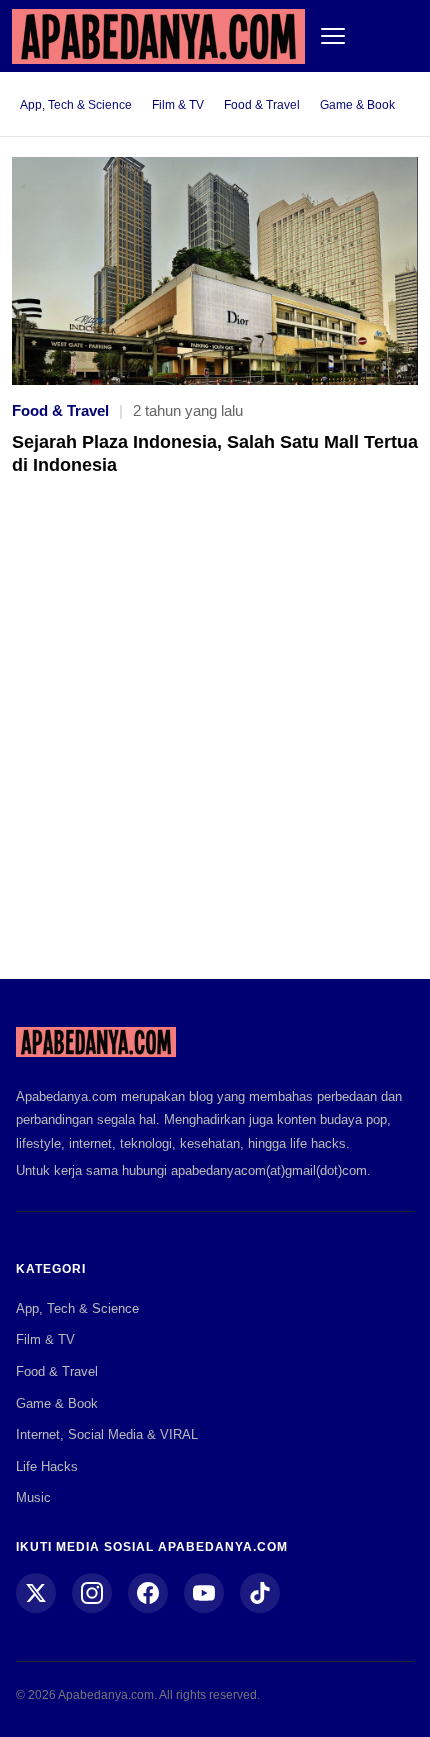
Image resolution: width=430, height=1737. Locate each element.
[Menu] (333, 36)
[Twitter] (36, 1593)
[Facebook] (148, 1593)
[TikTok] (260, 1593)
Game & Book (357, 105)
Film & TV (178, 105)
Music (33, 1497)
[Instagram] (92, 1593)
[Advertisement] (215, 741)
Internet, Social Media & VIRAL (107, 1434)
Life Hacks (47, 1466)
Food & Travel (262, 105)
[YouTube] (204, 1593)
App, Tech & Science (76, 105)
